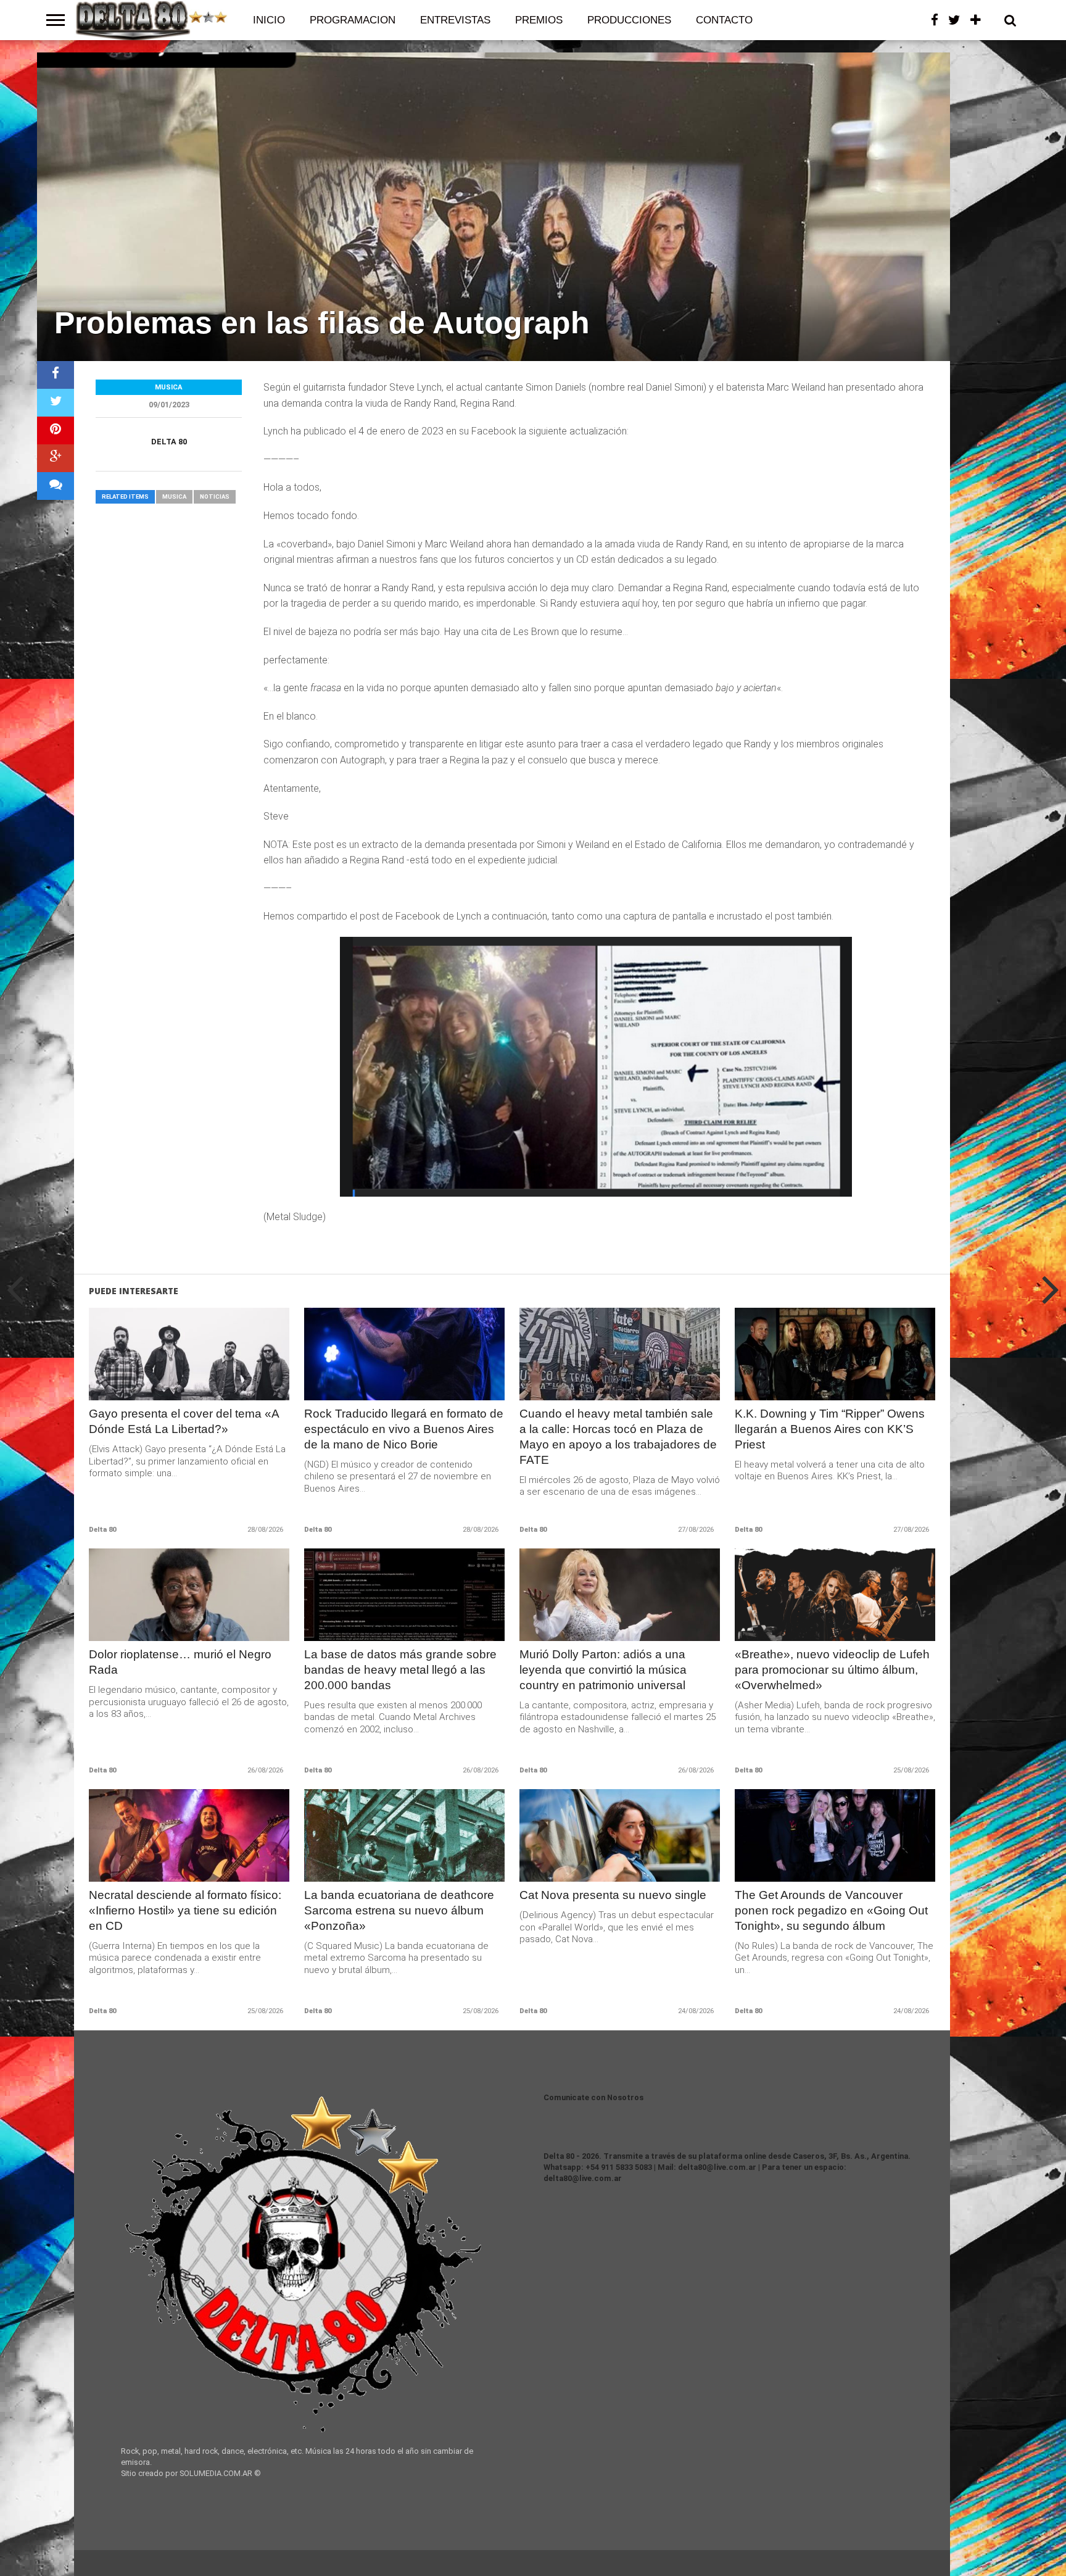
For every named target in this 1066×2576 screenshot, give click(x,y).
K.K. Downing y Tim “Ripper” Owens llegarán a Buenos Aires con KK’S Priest (830, 1429)
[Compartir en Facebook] (56, 375)
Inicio (269, 20)
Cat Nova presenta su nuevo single (613, 1895)
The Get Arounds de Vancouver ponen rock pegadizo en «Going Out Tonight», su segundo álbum (831, 1910)
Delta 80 (169, 442)
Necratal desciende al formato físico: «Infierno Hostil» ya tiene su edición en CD (185, 1910)
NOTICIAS (215, 497)
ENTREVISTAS (455, 20)
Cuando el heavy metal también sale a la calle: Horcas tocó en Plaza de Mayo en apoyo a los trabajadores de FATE (618, 1437)
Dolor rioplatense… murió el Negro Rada (180, 1662)
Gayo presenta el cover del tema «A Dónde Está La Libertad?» (184, 1421)
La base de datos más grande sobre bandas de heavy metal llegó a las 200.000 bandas (400, 1670)
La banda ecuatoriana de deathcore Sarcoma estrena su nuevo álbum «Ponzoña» (399, 1910)
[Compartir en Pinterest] (56, 430)
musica (174, 497)
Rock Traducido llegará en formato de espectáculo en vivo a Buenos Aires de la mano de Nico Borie (404, 1429)
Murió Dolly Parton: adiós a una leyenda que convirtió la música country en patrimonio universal (603, 1670)
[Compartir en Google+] (56, 458)
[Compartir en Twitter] (56, 403)
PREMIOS (539, 20)
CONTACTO (724, 20)
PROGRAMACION (353, 20)
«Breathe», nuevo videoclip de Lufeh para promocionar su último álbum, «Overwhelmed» (832, 1670)
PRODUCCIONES (629, 20)
